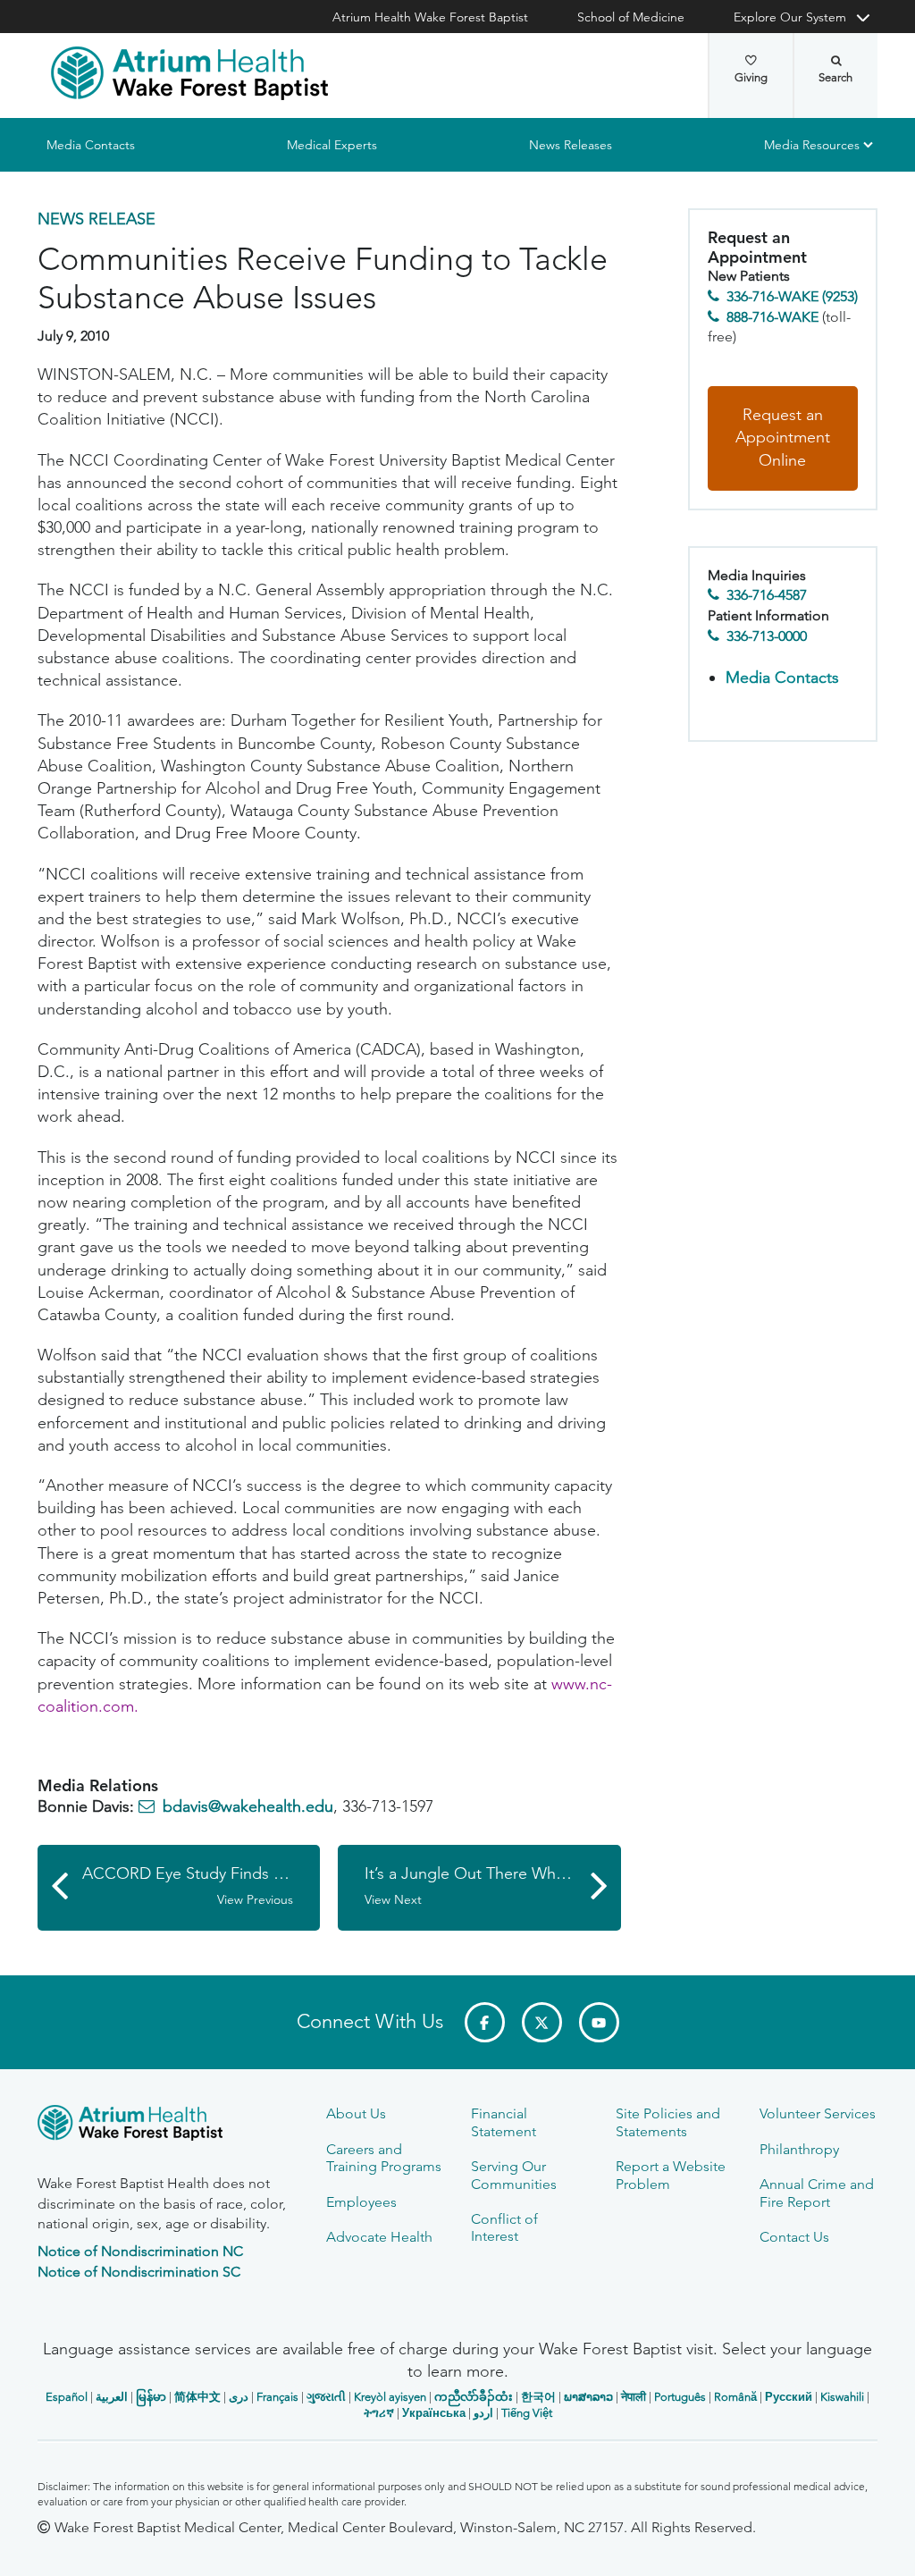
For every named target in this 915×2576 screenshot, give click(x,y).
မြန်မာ (151, 2397)
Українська (434, 2413)
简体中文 (197, 2397)
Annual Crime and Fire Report (817, 2193)
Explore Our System (790, 17)
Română (735, 2397)
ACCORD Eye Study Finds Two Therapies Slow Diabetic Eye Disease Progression (201, 1886)
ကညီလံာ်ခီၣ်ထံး (474, 2397)
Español (67, 2397)
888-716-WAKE (772, 317)
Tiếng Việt (527, 2413)
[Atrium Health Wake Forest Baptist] (189, 73)
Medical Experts (332, 145)
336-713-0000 (767, 636)
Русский (789, 2397)
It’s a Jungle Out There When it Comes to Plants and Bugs (492, 1886)
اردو (483, 2413)
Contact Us (794, 2237)
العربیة (112, 2397)
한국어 (538, 2397)
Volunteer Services (818, 2113)
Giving (751, 77)
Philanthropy (799, 2149)
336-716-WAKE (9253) (792, 296)
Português (680, 2397)
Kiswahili (842, 2397)
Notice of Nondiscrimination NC (140, 2251)
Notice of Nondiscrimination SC (139, 2272)
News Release (97, 219)
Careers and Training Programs (384, 2158)
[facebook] (485, 2022)
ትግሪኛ (379, 2413)
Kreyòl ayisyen (390, 2397)
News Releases (571, 145)
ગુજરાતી (326, 2397)
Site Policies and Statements (668, 2122)
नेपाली (634, 2397)
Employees (361, 2202)
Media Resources (812, 145)
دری (239, 2397)
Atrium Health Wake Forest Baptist (430, 17)
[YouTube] (599, 2022)
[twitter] (542, 2022)
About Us (356, 2113)
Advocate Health (379, 2237)
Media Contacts (91, 145)
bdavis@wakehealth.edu (248, 1806)
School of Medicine (631, 17)
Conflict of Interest (504, 2227)
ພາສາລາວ (588, 2397)
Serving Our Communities (514, 2175)
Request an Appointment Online (783, 438)
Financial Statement (504, 2122)
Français (277, 2397)
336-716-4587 (767, 595)
